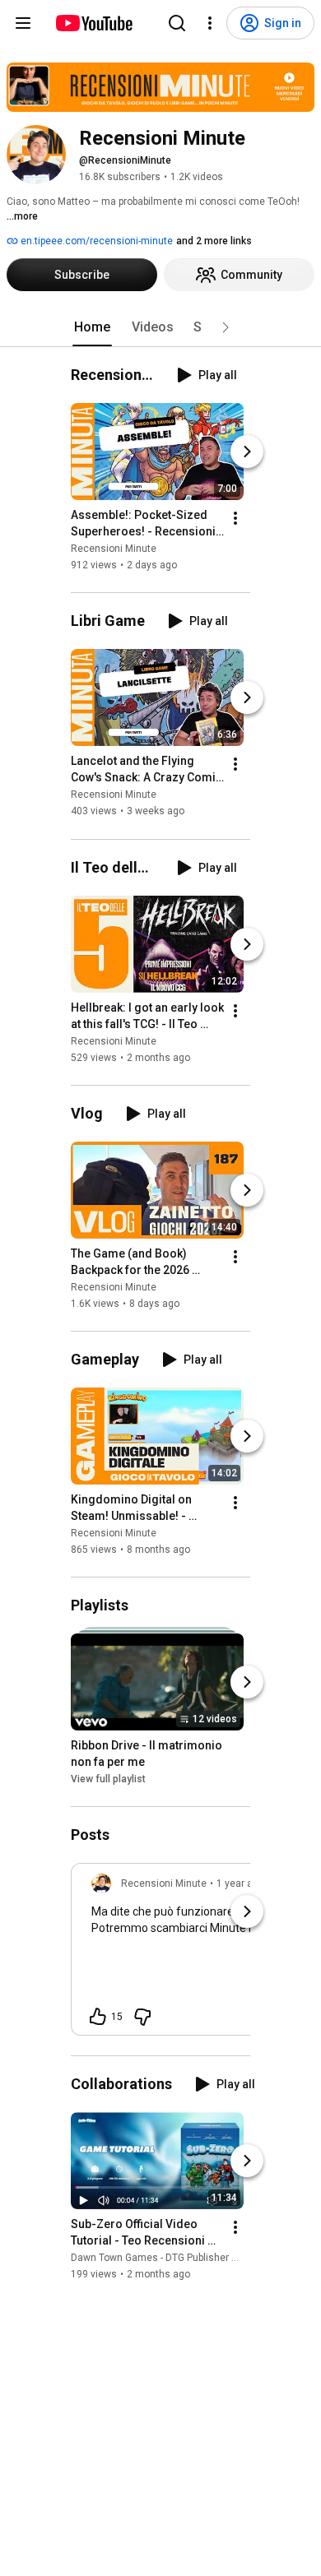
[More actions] (235, 518)
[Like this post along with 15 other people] (98, 2017)
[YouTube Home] (93, 23)
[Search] (177, 23)
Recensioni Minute (114, 549)
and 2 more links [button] (214, 241)
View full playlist (108, 1779)
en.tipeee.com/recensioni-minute (95, 241)
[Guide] (23, 23)
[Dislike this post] (142, 2017)
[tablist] (160, 327)
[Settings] (210, 23)
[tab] (92, 327)
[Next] (247, 452)
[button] (226, 327)
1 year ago (240, 1883)
